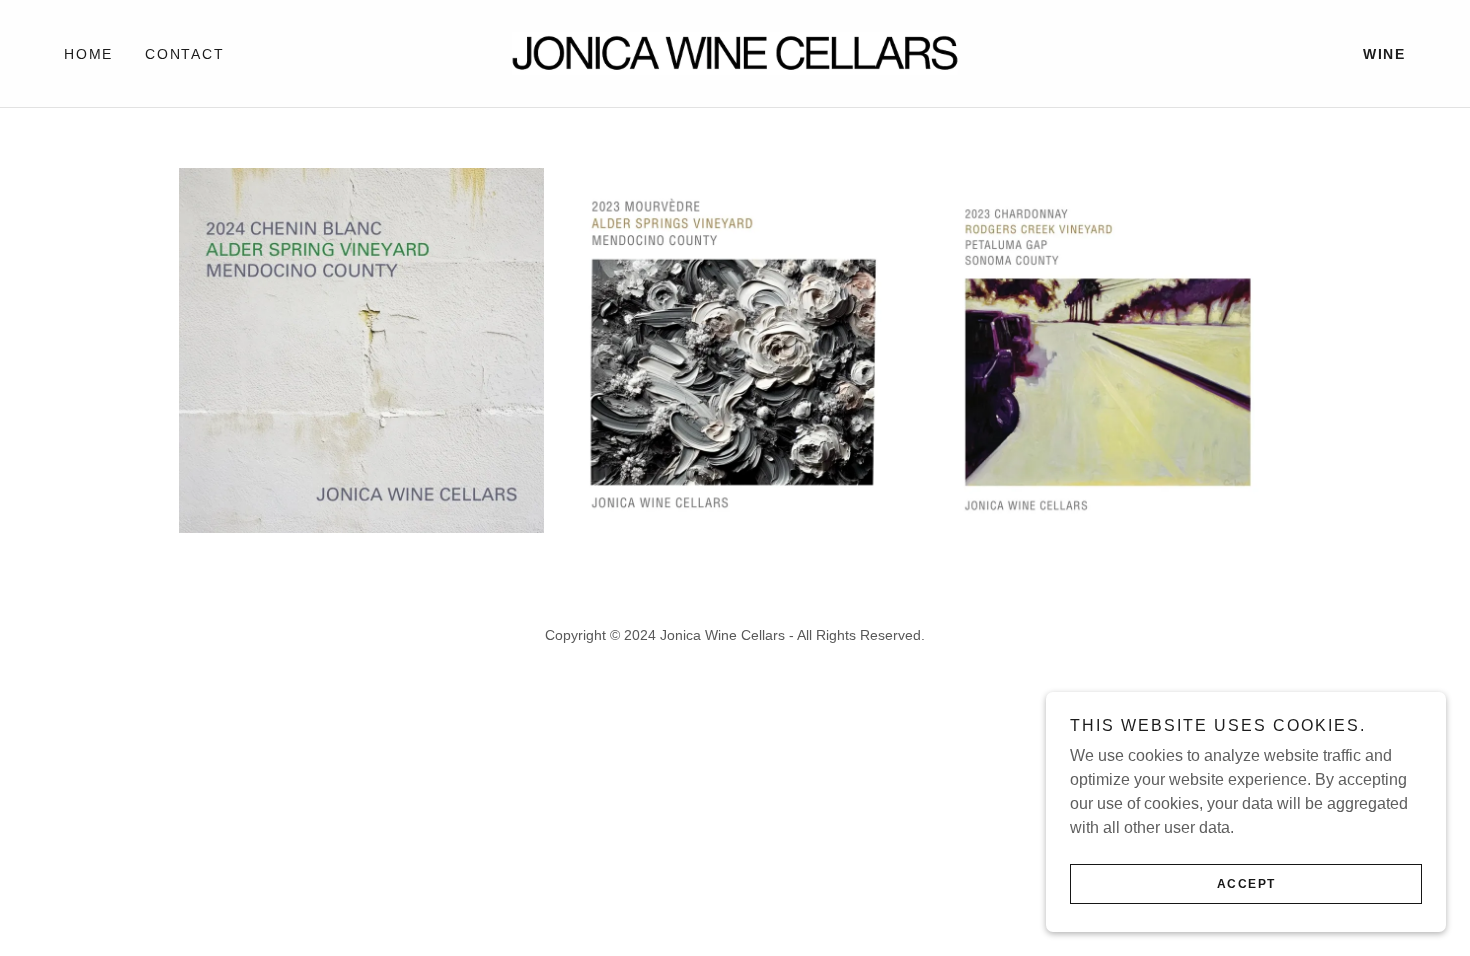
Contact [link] (184, 54)
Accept (1246, 884)
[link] (734, 52)
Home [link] (88, 54)
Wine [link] (1384, 54)
